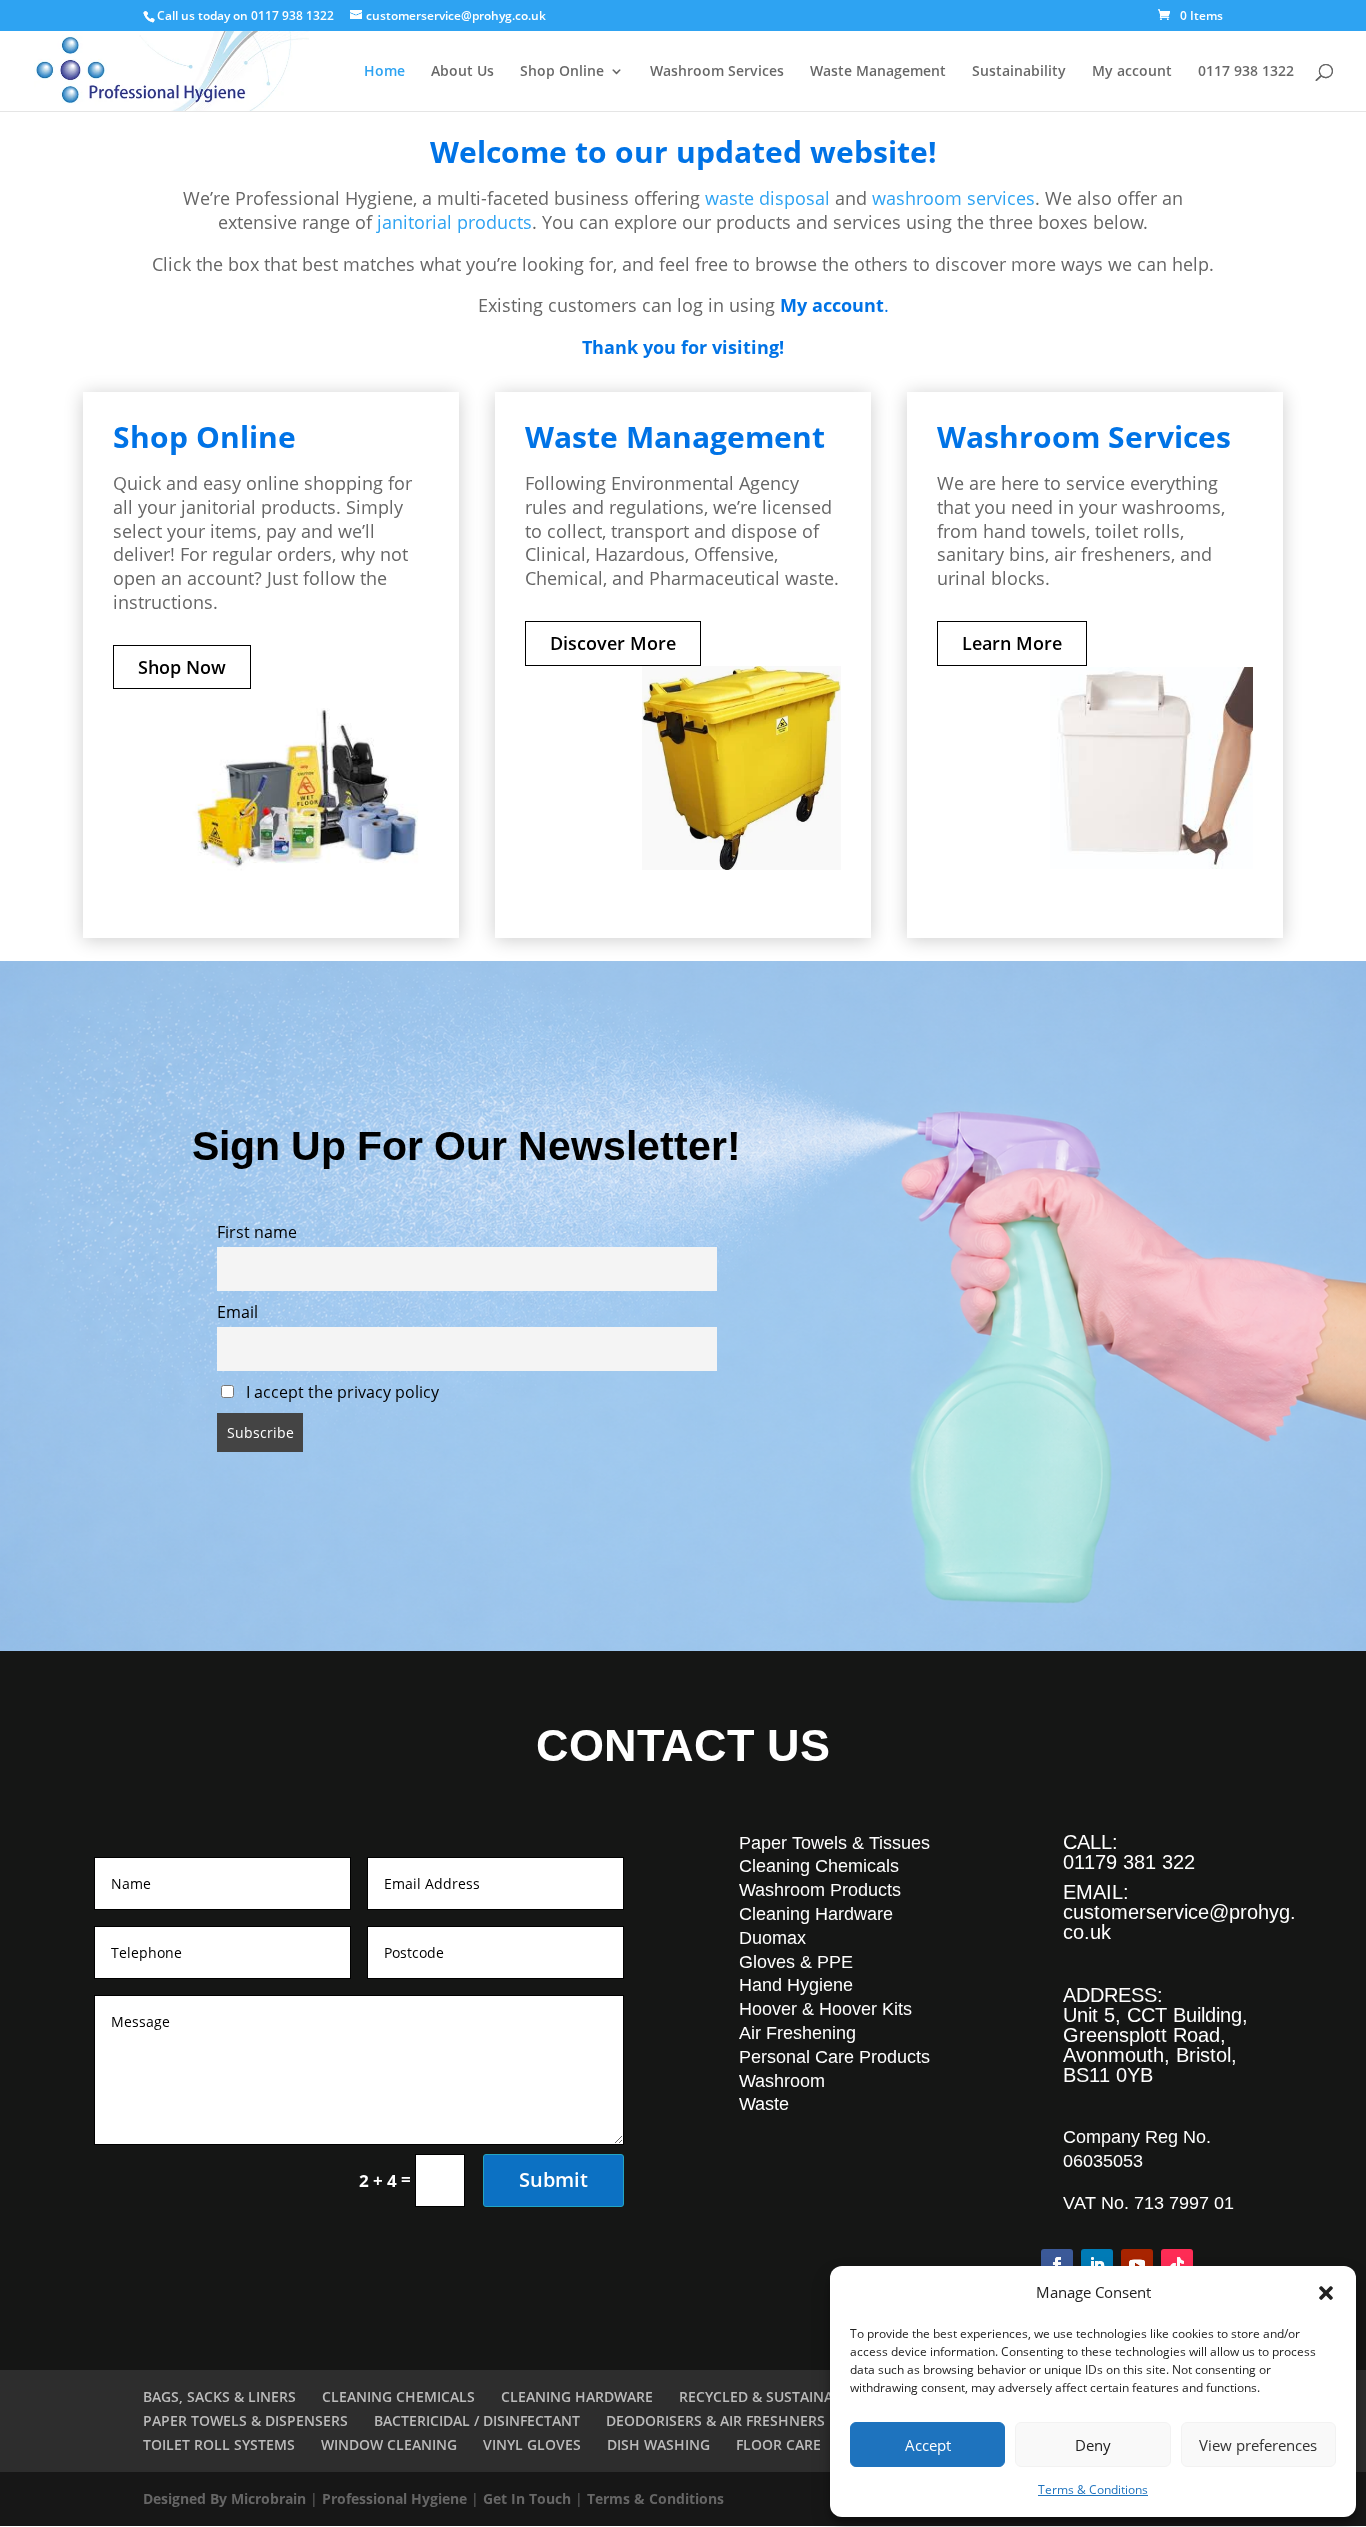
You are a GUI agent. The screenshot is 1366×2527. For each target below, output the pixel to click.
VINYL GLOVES (532, 2444)
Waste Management (878, 72)
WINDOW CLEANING (389, 2444)
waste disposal (767, 198)
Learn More (1012, 643)
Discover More (613, 643)
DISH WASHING (658, 2444)
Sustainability (1019, 72)
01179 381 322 (1129, 1862)
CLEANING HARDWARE (577, 2396)
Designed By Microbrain (224, 2498)
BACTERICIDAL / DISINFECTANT (477, 2420)
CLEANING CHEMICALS (398, 2396)
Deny (1093, 2445)
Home (384, 72)
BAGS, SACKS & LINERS (219, 2396)
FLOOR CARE (778, 2444)
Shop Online (562, 72)
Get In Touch (527, 2498)
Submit (553, 2179)
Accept (928, 2445)
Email (237, 1312)
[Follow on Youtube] (1137, 2265)
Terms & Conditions (1093, 2489)
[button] (1326, 2293)
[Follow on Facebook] (1057, 2265)
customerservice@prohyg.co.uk (1179, 1922)
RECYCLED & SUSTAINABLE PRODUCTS (807, 2396)
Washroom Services (717, 72)
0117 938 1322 (1246, 72)
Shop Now (182, 667)
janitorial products (454, 222)
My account (1132, 72)
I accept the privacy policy (340, 1392)
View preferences (1258, 2445)
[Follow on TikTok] (1177, 2265)
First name (257, 1232)
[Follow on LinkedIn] (1097, 2265)
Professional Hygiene (394, 2498)
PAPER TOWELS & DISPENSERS (245, 2420)
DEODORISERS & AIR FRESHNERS (715, 2420)
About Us (462, 72)
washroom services (953, 198)
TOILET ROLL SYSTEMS (219, 2444)
